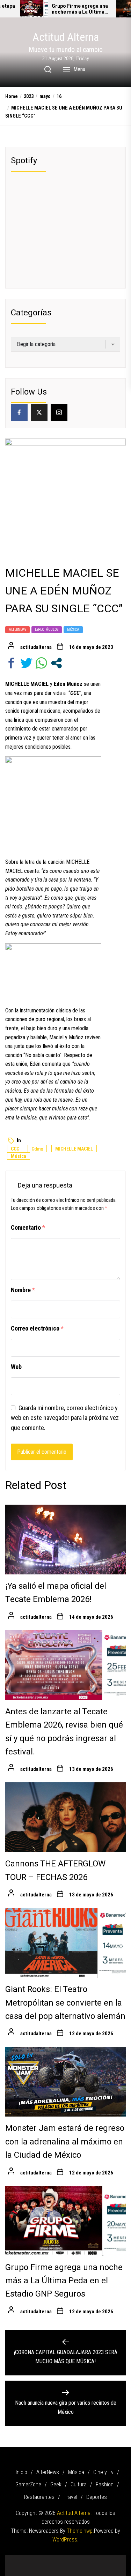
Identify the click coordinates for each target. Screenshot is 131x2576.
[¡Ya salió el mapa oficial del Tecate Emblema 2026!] (65, 1540)
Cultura (79, 2484)
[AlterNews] (29, 2558)
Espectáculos (47, 630)
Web (16, 1367)
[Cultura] (81, 2558)
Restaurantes (39, 2497)
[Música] (39, 2558)
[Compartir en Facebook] (11, 663)
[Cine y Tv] (50, 2558)
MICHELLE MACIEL (74, 1149)
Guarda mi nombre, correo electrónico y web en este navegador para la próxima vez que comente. (65, 1418)
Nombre (23, 1290)
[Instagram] (59, 412)
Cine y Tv (103, 2472)
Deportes (97, 2497)
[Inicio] (19, 2558)
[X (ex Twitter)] (39, 412)
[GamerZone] (60, 2558)
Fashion (105, 2484)
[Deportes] (66, 2567)
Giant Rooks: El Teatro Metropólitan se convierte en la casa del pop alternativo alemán (65, 2003)
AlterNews (17, 630)
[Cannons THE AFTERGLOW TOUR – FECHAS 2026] (65, 1817)
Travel (70, 2497)
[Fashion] (92, 2558)
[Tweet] (26, 663)
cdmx (37, 1149)
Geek (56, 2484)
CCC (15, 1149)
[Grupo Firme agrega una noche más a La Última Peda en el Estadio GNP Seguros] (34, 9)
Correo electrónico (37, 1328)
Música (73, 630)
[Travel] (113, 2558)
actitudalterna (36, 647)
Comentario (28, 1227)
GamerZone (28, 2484)
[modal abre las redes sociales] (56, 663)
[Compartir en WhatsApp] (41, 663)
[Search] (48, 69)
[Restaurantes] (102, 2558)
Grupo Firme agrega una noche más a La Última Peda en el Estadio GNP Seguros (80, 9)
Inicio (21, 2472)
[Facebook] (19, 412)
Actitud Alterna (66, 37)
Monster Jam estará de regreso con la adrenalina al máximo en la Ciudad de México (65, 2142)
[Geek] (71, 2558)
